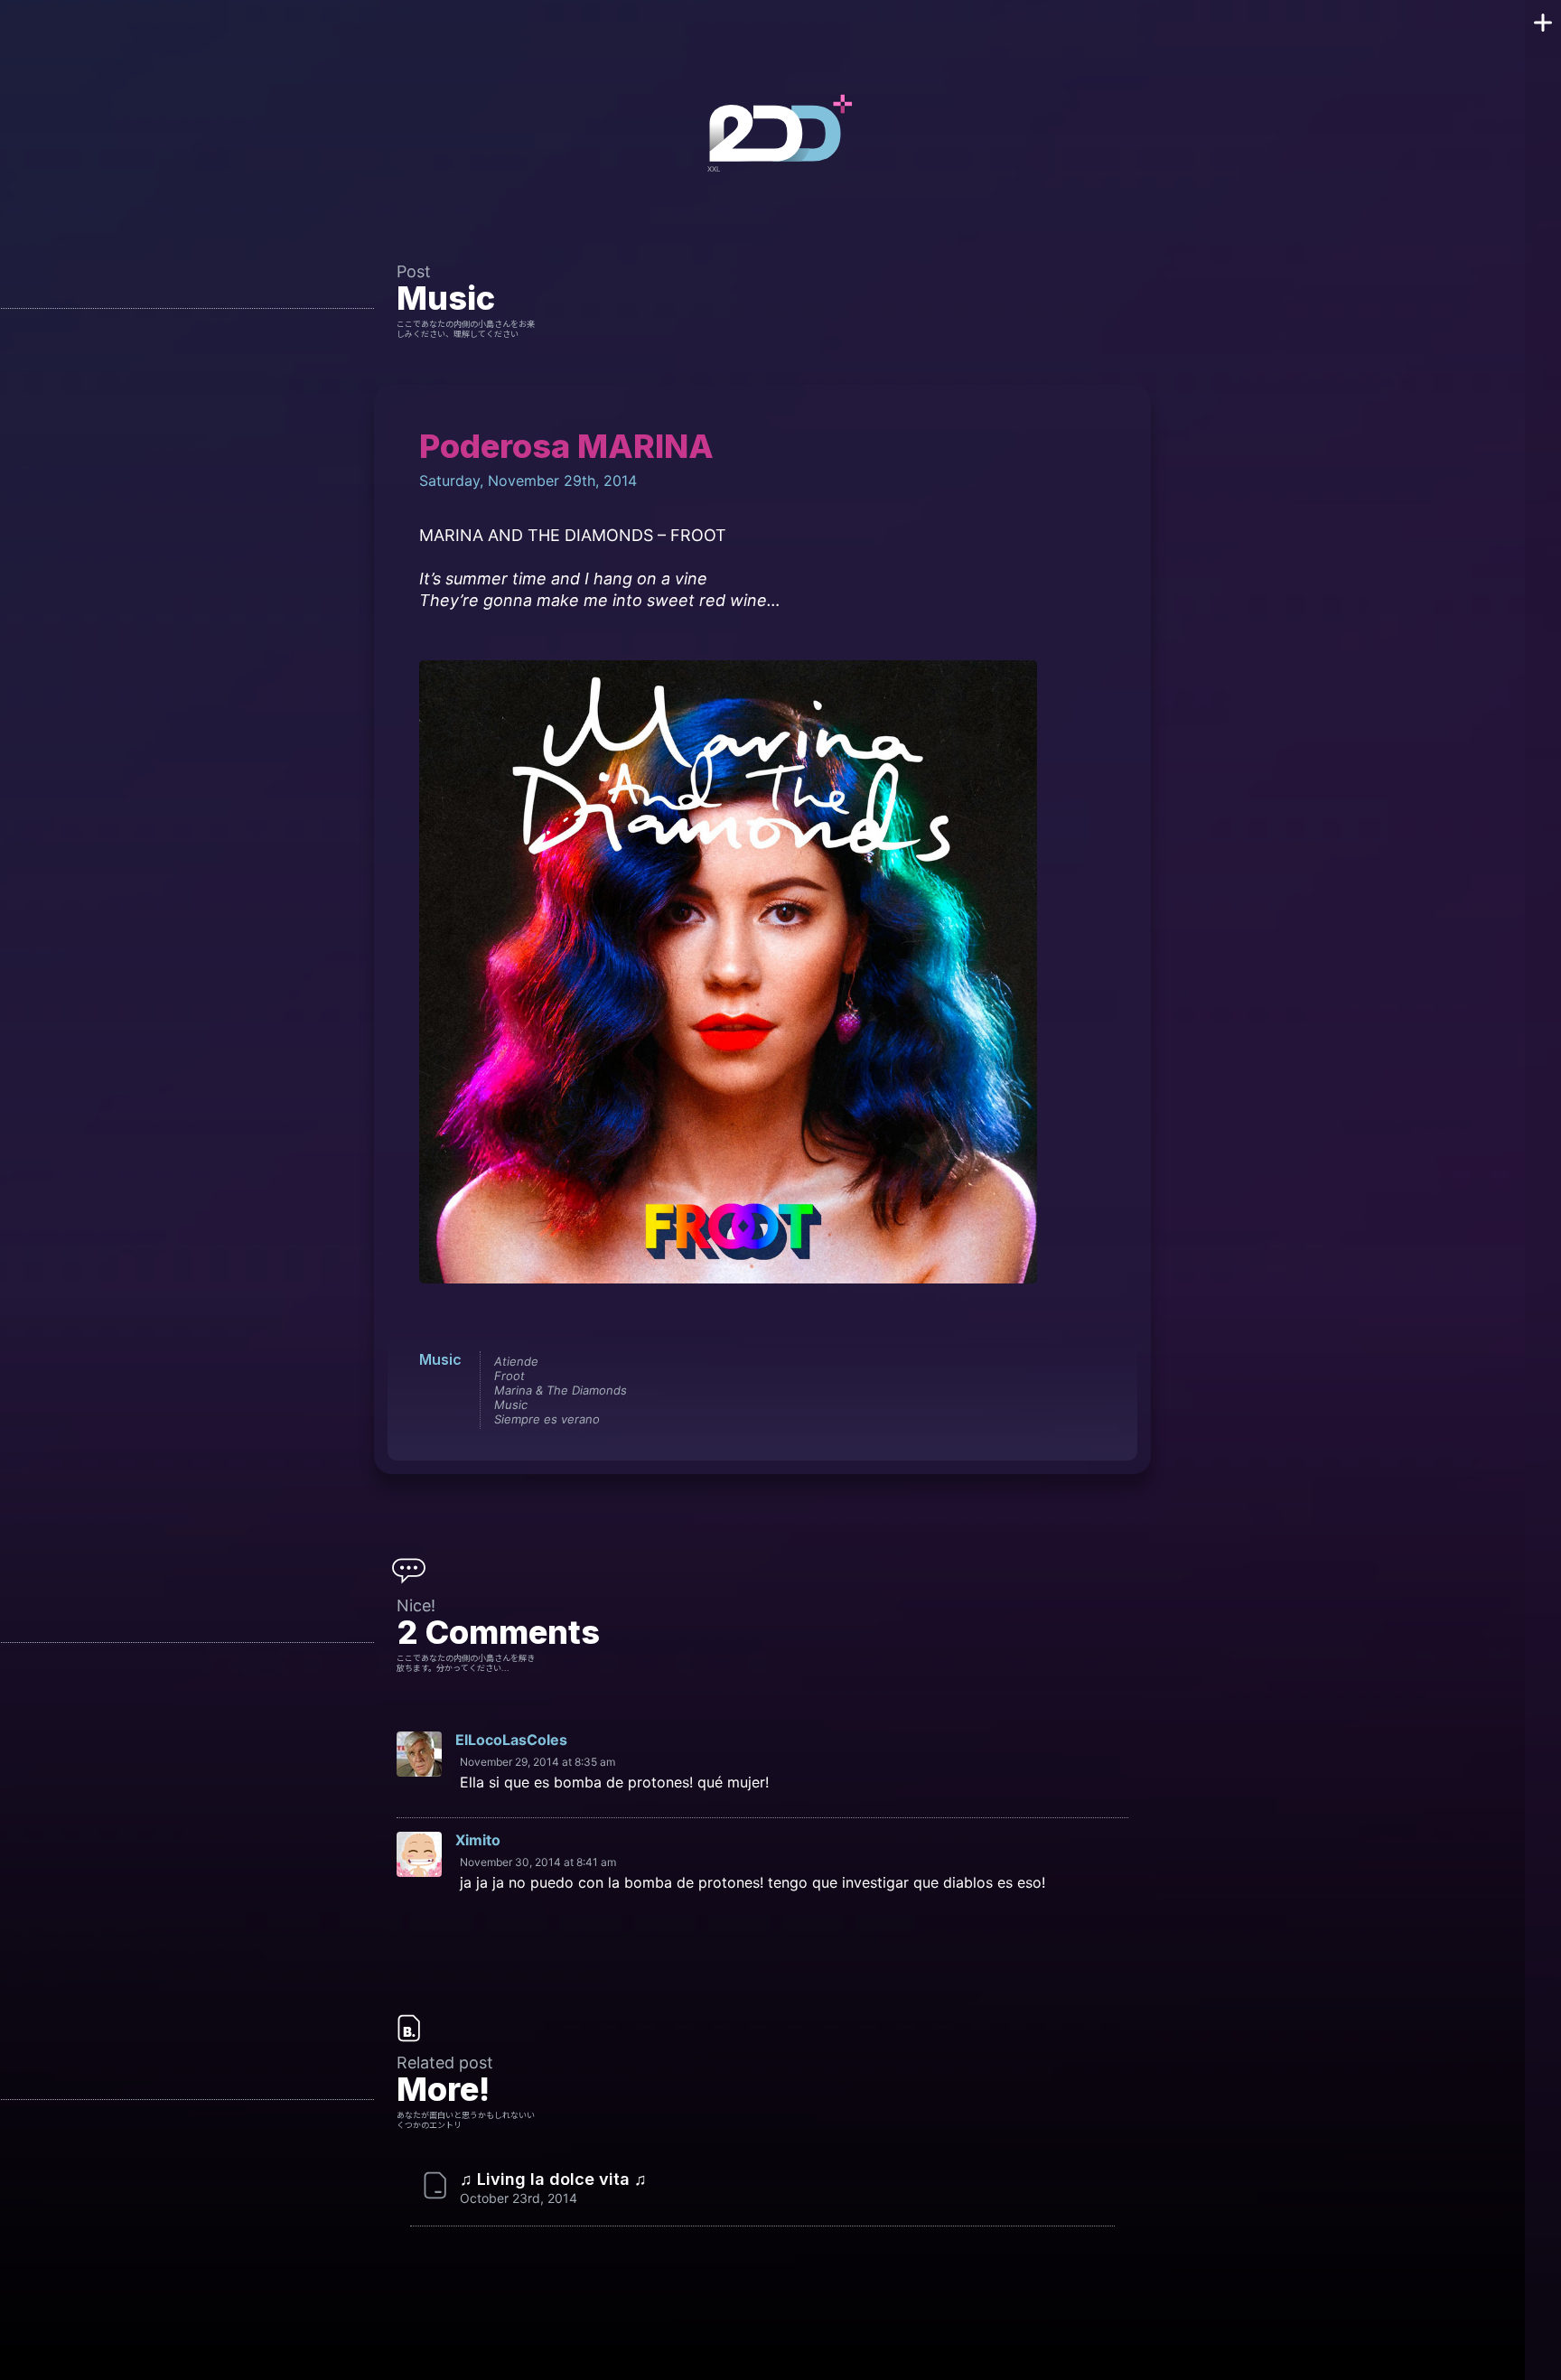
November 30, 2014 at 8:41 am (538, 1862)
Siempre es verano (547, 1419)
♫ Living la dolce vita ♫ (553, 2179)
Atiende (516, 1361)
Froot (509, 1376)
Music (446, 298)
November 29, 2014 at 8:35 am (537, 1762)
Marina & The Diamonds (561, 1390)
